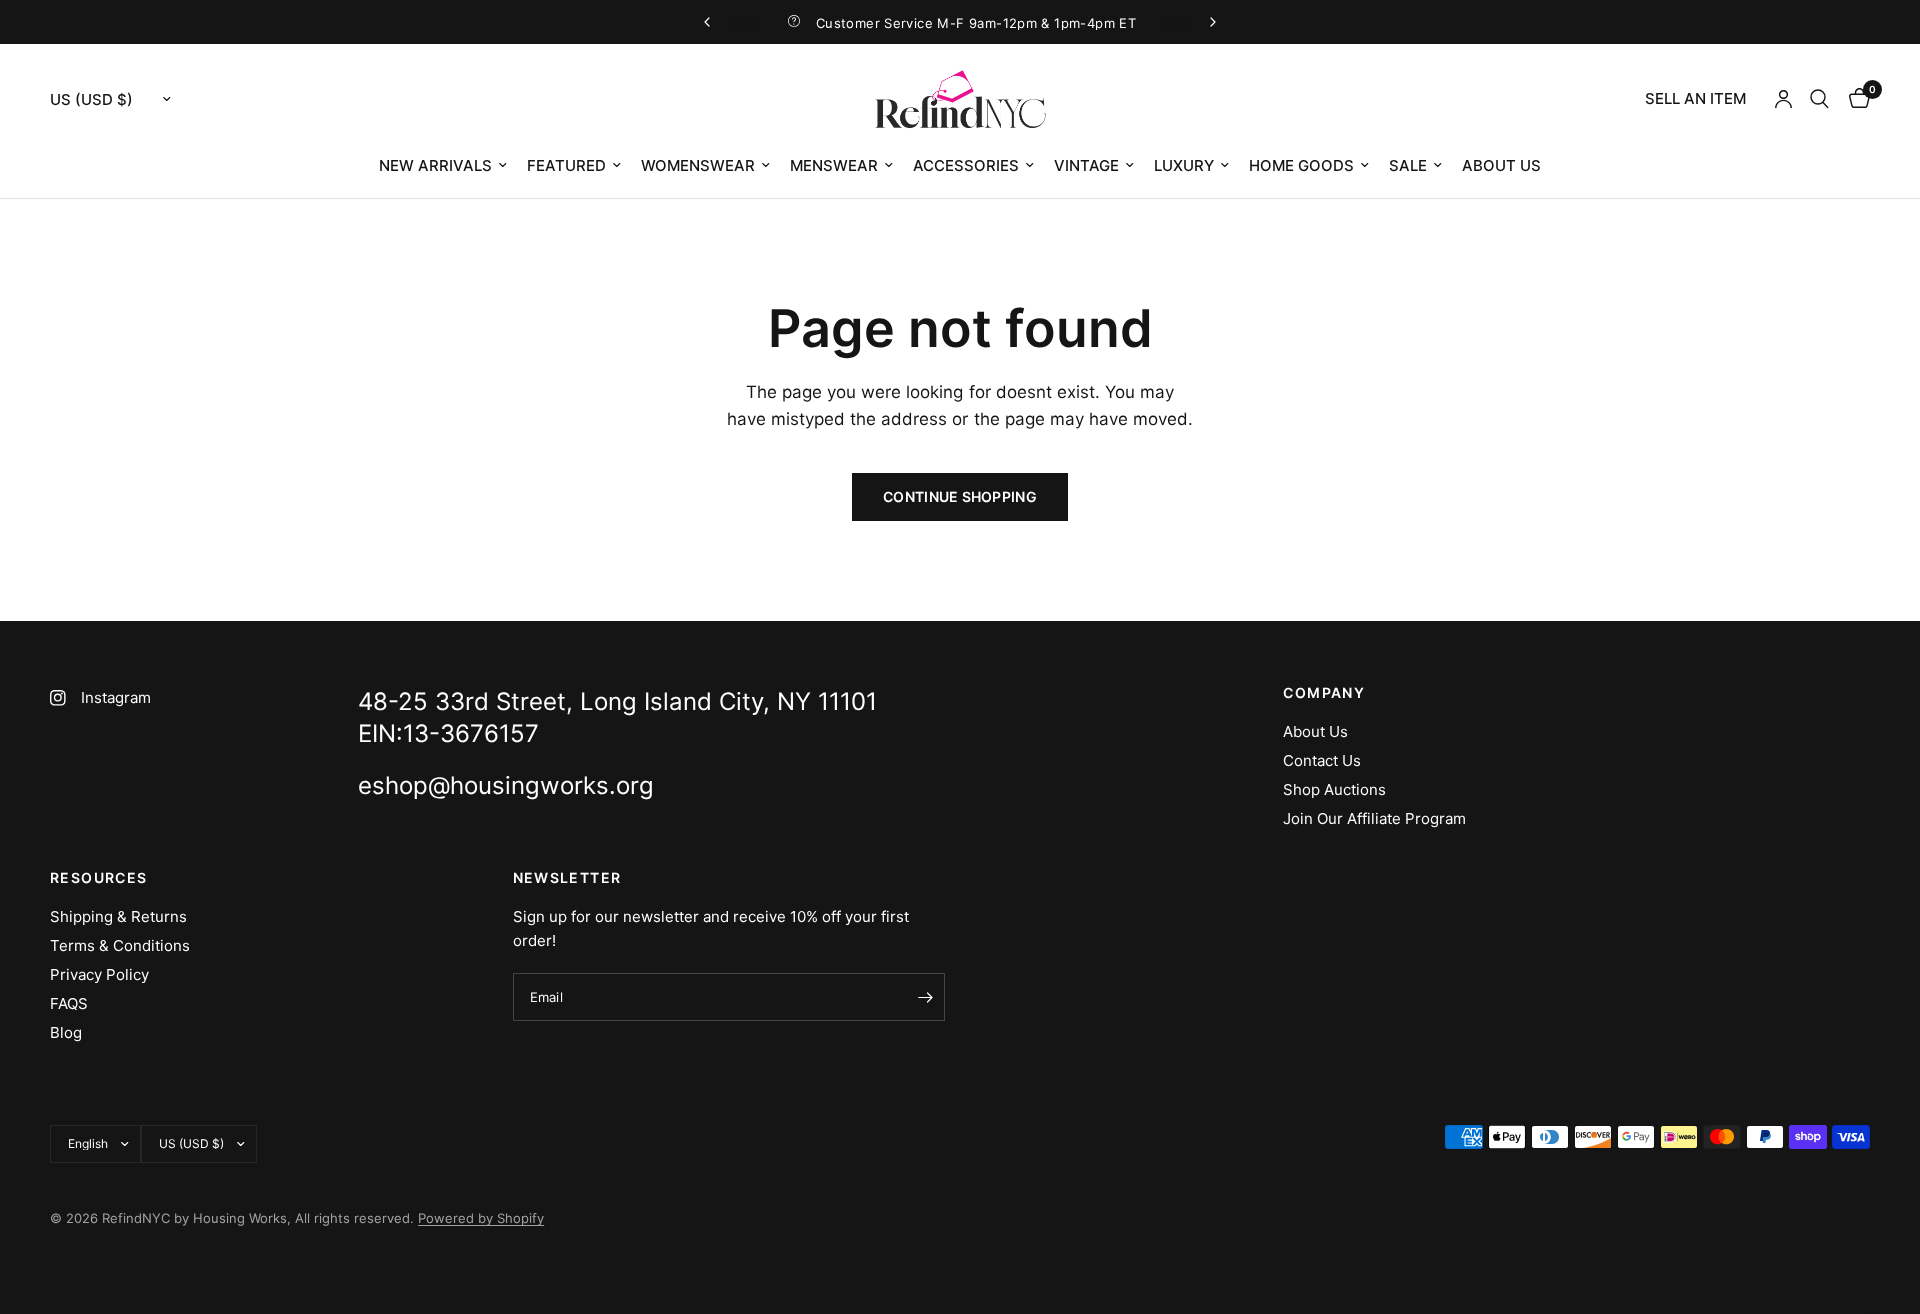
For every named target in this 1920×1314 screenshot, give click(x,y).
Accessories (966, 165)
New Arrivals (435, 165)
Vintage (1086, 165)
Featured (566, 165)
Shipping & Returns (118, 916)
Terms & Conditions (120, 945)
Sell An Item (1695, 98)
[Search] (1819, 99)
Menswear (834, 165)
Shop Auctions (1334, 789)
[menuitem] (1695, 99)
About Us (1501, 165)
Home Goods (1301, 165)
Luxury (1184, 165)
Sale (1408, 165)
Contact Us (1322, 760)
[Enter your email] (925, 997)
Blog (66, 1032)
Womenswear (698, 165)
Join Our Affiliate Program (1374, 818)
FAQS (69, 1003)
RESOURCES (99, 878)
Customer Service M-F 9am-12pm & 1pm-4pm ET (976, 23)
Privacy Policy (99, 974)
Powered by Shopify (481, 1218)
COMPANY (1324, 693)
